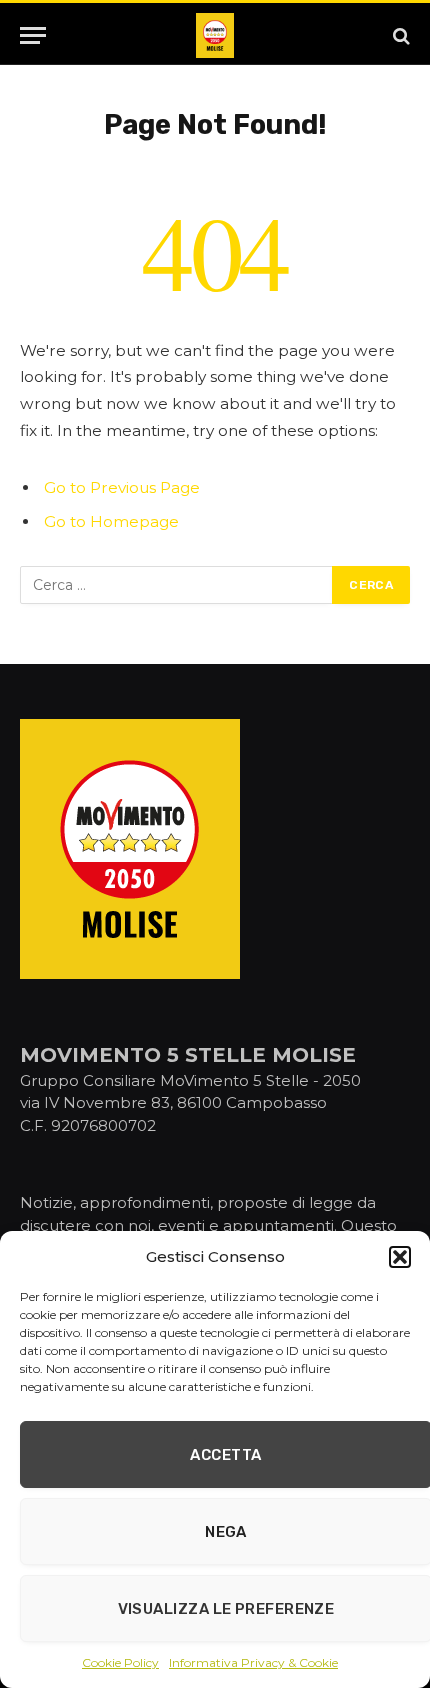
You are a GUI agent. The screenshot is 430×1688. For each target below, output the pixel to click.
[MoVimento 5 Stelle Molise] (215, 35)
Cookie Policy (120, 1662)
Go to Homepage (111, 521)
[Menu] (33, 35)
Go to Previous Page (122, 487)
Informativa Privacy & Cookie (253, 1662)
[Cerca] (399, 35)
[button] (400, 1257)
